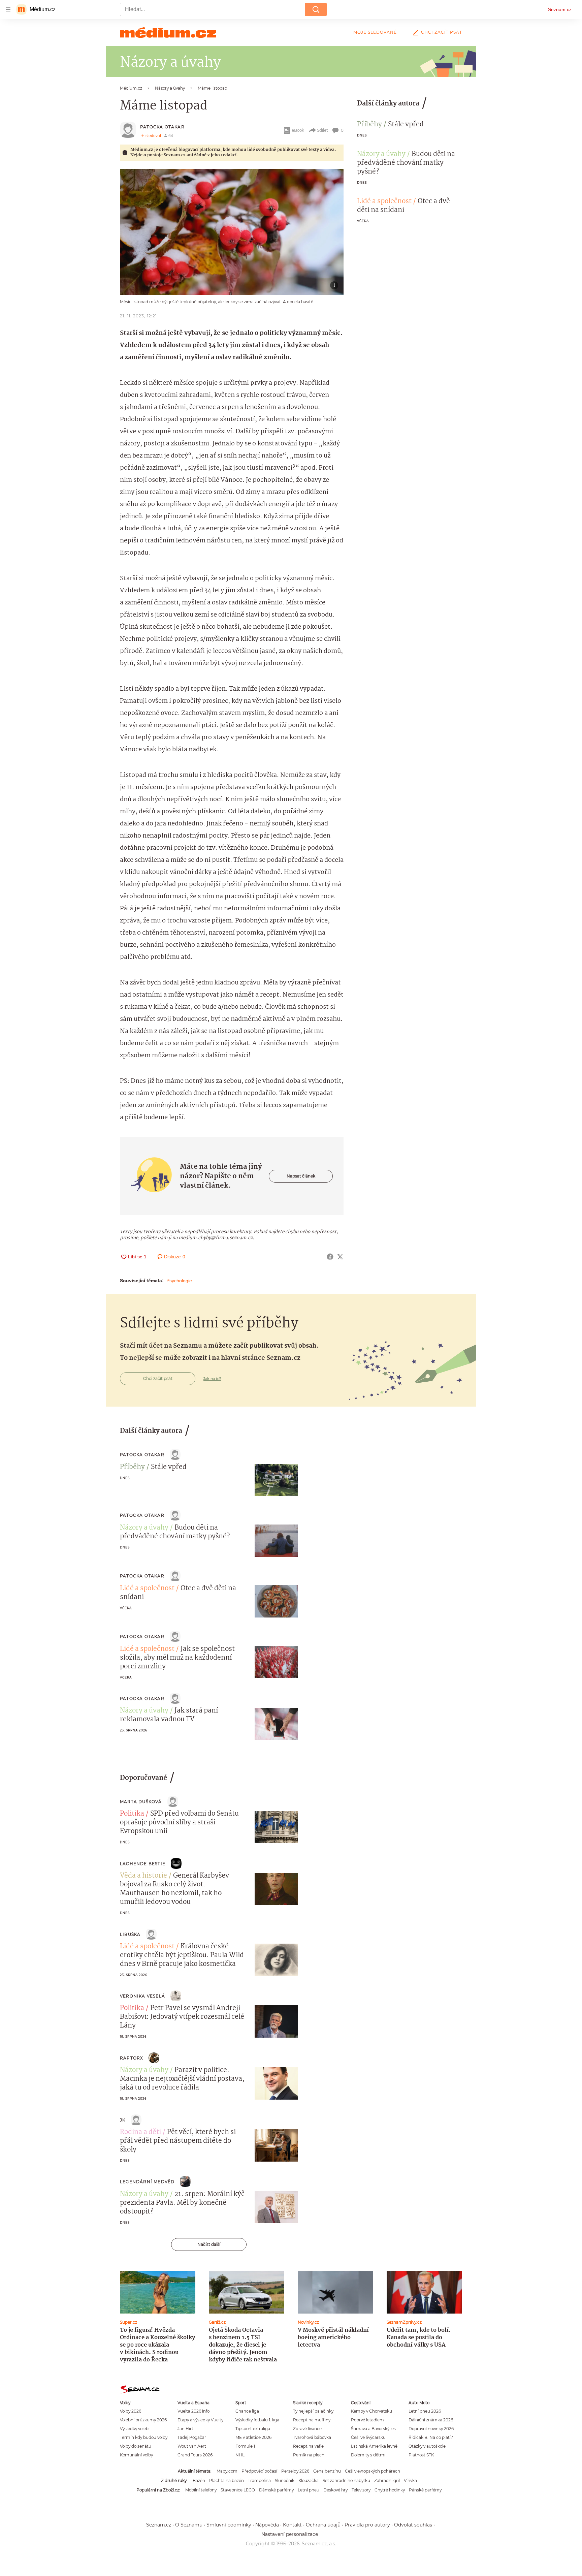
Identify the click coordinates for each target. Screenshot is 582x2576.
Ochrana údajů (323, 2525)
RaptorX (132, 2058)
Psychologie (179, 1281)
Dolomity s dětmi (368, 2455)
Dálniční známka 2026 (431, 2420)
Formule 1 (245, 2446)
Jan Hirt (185, 2429)
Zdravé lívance (307, 2429)
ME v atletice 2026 (253, 2437)
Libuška (130, 1934)
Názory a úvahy (381, 154)
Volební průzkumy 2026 (143, 2420)
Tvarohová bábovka (312, 2437)
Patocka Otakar (162, 127)
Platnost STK (421, 2455)
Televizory (361, 2490)
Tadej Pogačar (192, 2437)
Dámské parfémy (276, 2490)
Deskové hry (335, 2490)
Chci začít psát (442, 32)
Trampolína (259, 2480)
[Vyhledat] (316, 9)
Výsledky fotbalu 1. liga (257, 2420)
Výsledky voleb (134, 2429)
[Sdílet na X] (340, 1257)
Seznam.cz (560, 9)
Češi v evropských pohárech (373, 2471)
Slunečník (285, 2480)
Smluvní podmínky (229, 2525)
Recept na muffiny (312, 2420)
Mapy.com (227, 2471)
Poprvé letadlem (367, 2420)
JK (123, 2120)
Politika (132, 1814)
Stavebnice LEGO (238, 2490)
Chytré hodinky (390, 2490)
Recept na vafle (308, 2446)
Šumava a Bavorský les (373, 2429)
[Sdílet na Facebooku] (330, 1257)
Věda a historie (143, 1876)
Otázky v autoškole (427, 2446)
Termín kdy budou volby (144, 2437)
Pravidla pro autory (367, 2525)
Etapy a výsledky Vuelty (200, 2420)
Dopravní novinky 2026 (431, 2429)
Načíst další (209, 2244)
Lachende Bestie (143, 1864)
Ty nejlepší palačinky (313, 2411)
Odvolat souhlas (413, 2525)
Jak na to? (212, 1379)
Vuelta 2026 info (193, 2411)
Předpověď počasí (259, 2471)
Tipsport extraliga (253, 2429)
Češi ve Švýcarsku (368, 2437)
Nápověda (267, 2525)
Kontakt (292, 2525)
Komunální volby (136, 2455)
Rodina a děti (140, 2132)
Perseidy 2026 (295, 2471)
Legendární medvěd (147, 2182)
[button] (232, 232)
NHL (240, 2455)
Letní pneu (309, 2490)
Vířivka (410, 2480)
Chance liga (247, 2411)
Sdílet (322, 130)
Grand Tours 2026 (195, 2455)
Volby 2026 (131, 2411)
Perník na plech (309, 2455)
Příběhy (369, 125)
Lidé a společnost (384, 201)
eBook (298, 130)
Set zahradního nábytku (346, 2480)
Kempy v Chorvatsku (371, 2411)
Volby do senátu (136, 2446)
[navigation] (8, 9)
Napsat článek (301, 1176)
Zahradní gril (387, 2480)
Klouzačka (309, 2480)
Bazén (199, 2480)
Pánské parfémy (425, 2490)
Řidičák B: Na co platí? (431, 2437)
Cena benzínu (327, 2471)
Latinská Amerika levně (374, 2446)
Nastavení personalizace (290, 2534)
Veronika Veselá (142, 1996)
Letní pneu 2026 (425, 2411)
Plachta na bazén (227, 2480)
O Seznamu (189, 2525)
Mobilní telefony (201, 2490)
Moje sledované (375, 32)
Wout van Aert (192, 2446)
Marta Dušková (141, 1802)
